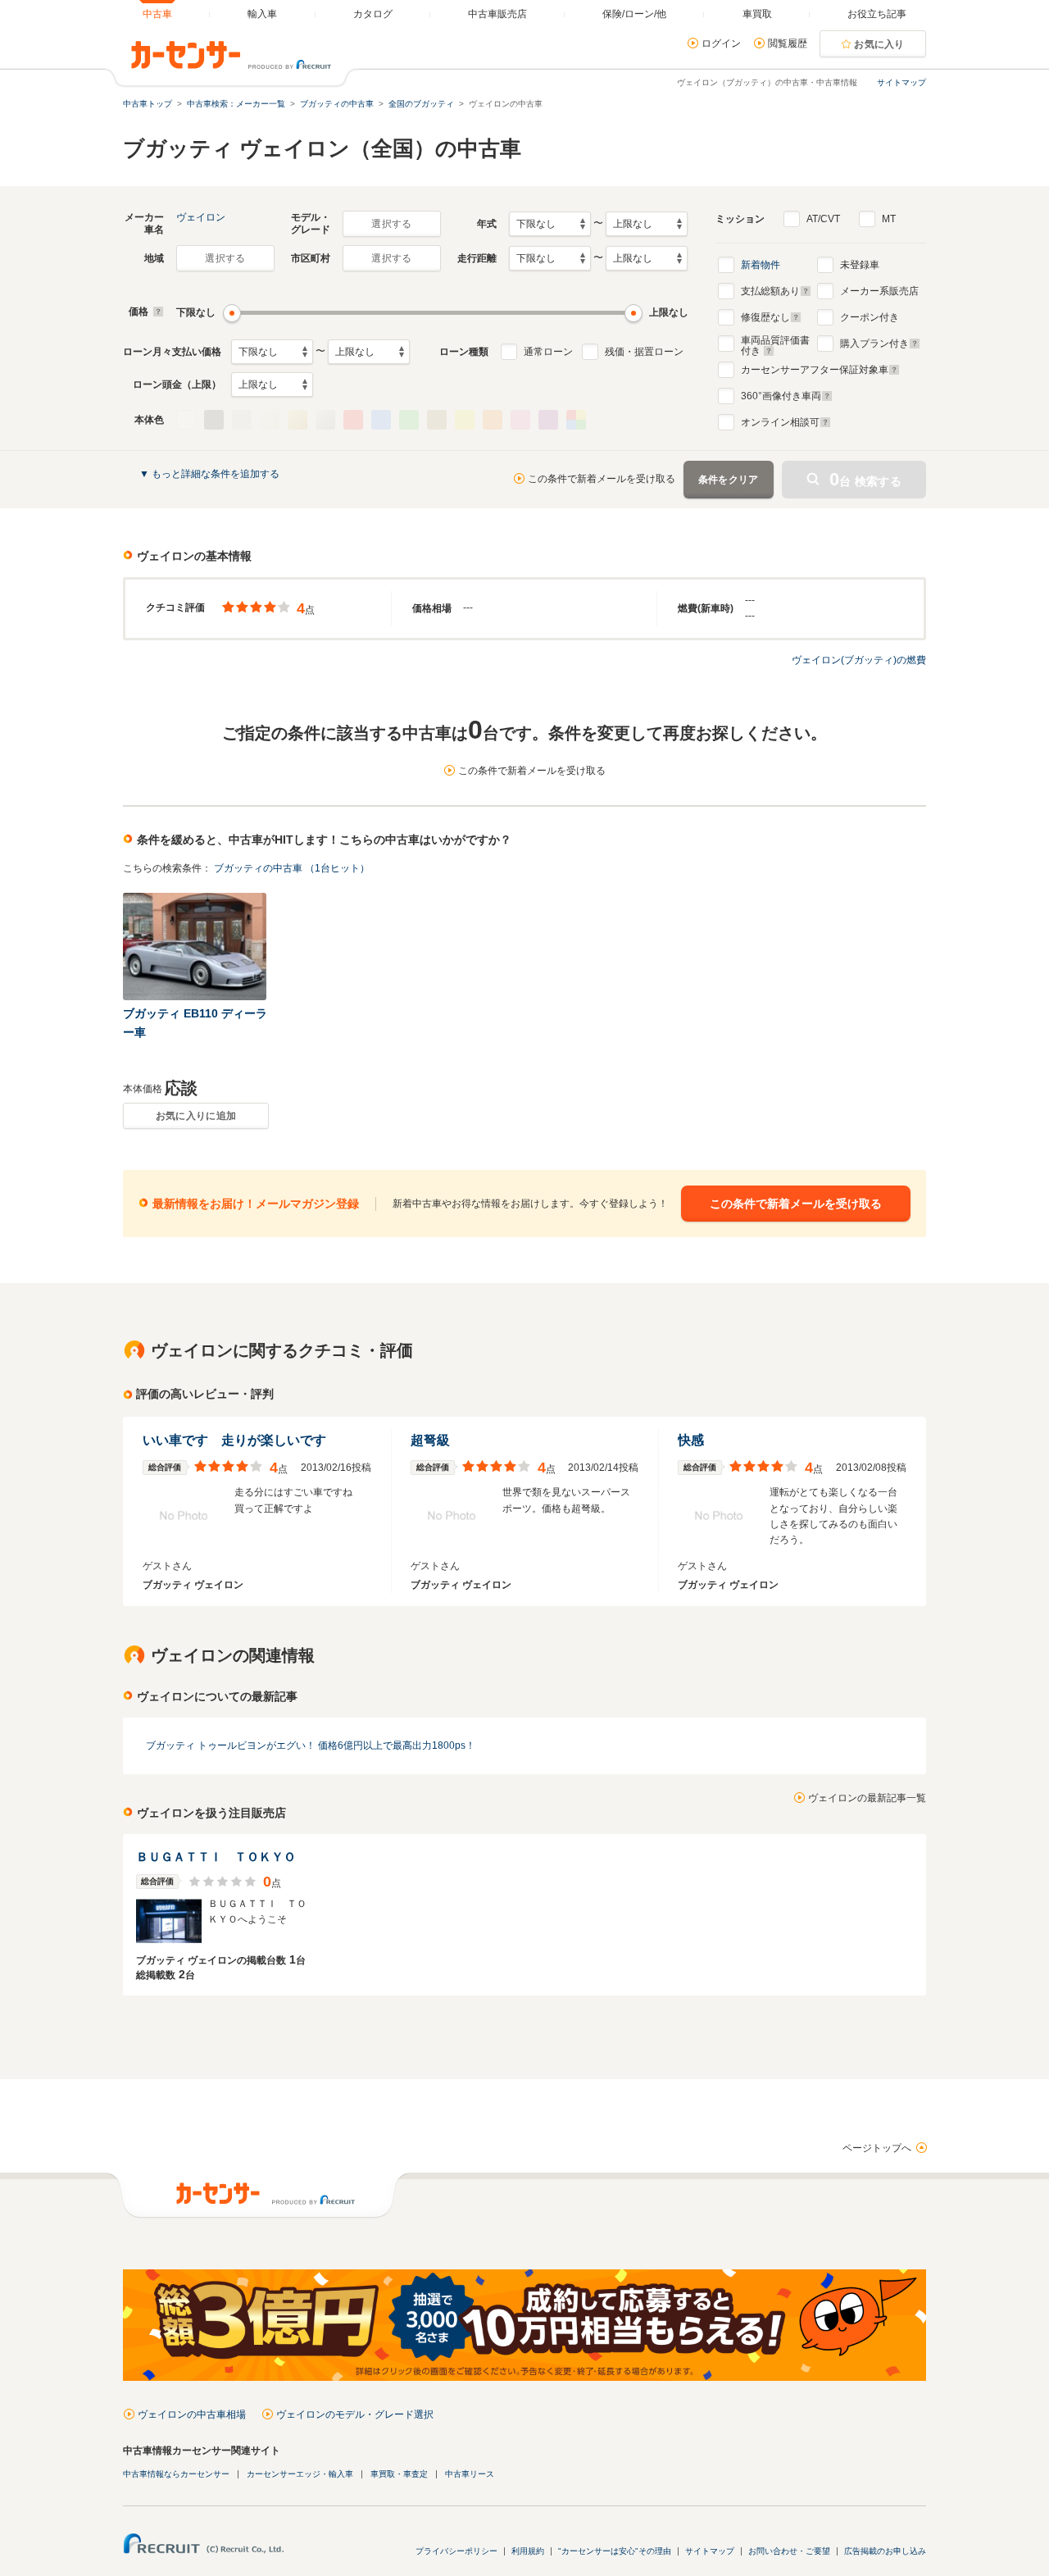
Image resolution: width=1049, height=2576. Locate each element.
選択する (391, 224)
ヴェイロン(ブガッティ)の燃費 (859, 660)
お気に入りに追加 (196, 1116)
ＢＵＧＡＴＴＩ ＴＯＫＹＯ (216, 1857)
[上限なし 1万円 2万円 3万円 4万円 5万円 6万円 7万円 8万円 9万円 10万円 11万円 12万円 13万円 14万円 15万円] (369, 352)
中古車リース (470, 2474)
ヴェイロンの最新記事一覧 (867, 1798)
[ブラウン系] (437, 420)
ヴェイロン (201, 217)
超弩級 (430, 1440)
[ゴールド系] (297, 420)
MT (889, 219)
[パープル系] (548, 420)
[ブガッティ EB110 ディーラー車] (196, 947)
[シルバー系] (325, 420)
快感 (691, 1440)
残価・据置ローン (644, 352)
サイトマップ (901, 82)
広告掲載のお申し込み (885, 2551)
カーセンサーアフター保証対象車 (815, 370)
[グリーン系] (409, 420)
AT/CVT (823, 219)
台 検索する (865, 479)
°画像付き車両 (781, 396)
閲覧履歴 (788, 43)
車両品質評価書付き (775, 344)
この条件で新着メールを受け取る (602, 479)
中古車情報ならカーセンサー (176, 2474)
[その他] (576, 420)
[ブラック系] (214, 420)
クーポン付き (870, 317)
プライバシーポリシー (456, 2551)
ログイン (721, 43)
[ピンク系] (520, 420)
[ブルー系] (381, 420)
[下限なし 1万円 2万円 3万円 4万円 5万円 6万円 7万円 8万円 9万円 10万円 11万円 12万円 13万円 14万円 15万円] (272, 352)
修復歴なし (765, 317)
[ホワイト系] (186, 420)
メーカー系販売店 (879, 291)
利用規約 (528, 2551)
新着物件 (761, 265)
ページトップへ (877, 2148)
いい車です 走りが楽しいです (234, 1440)
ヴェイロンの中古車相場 (192, 2414)
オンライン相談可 (780, 422)
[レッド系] (353, 420)
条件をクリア (729, 480)
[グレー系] (242, 420)
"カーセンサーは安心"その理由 (615, 2551)
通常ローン (548, 352)
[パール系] (270, 420)
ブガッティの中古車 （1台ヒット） (292, 868)
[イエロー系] (465, 420)
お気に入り (879, 44)
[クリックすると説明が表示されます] (156, 312)
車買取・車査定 (399, 2474)
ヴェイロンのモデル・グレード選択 (355, 2414)
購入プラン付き (874, 344)
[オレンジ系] (493, 420)
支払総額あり (770, 291)
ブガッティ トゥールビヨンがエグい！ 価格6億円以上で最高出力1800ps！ (311, 1745)
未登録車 (860, 265)
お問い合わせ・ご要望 (789, 2551)
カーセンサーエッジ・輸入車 (300, 2474)
